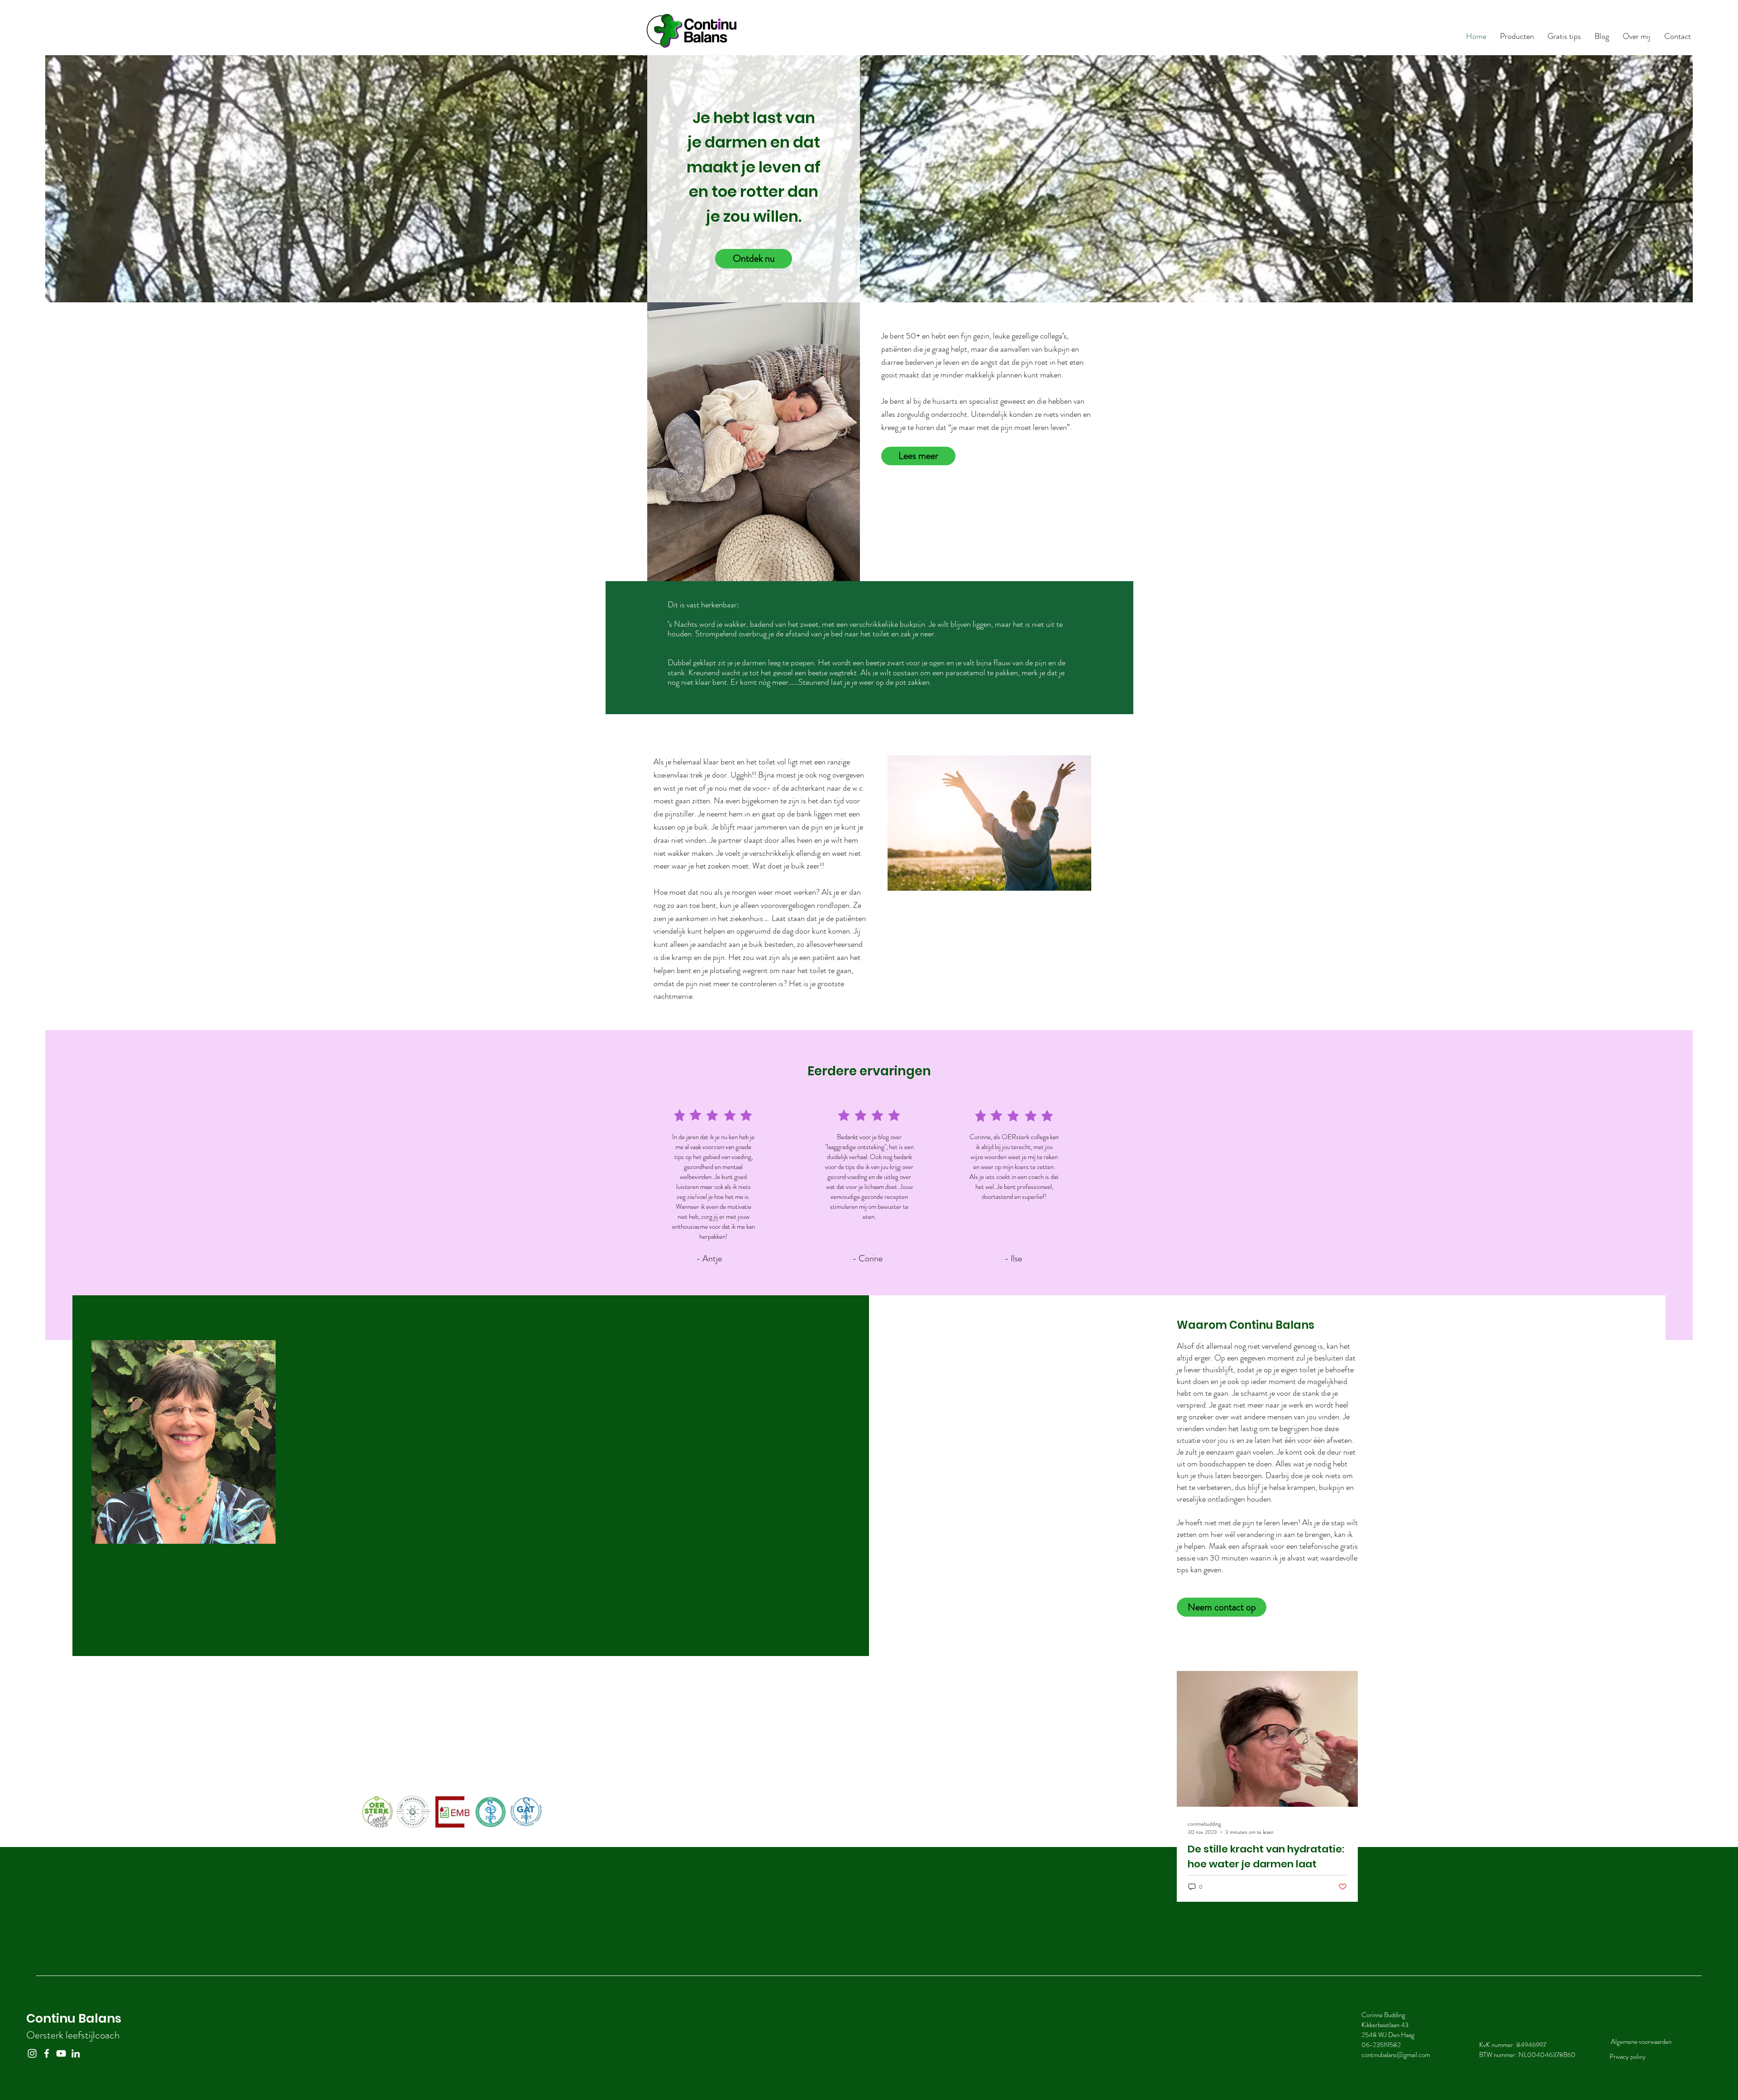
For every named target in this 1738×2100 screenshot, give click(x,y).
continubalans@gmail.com (1396, 2055)
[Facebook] (47, 2053)
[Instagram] (32, 2053)
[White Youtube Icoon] (61, 2053)
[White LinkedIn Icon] (76, 2053)
